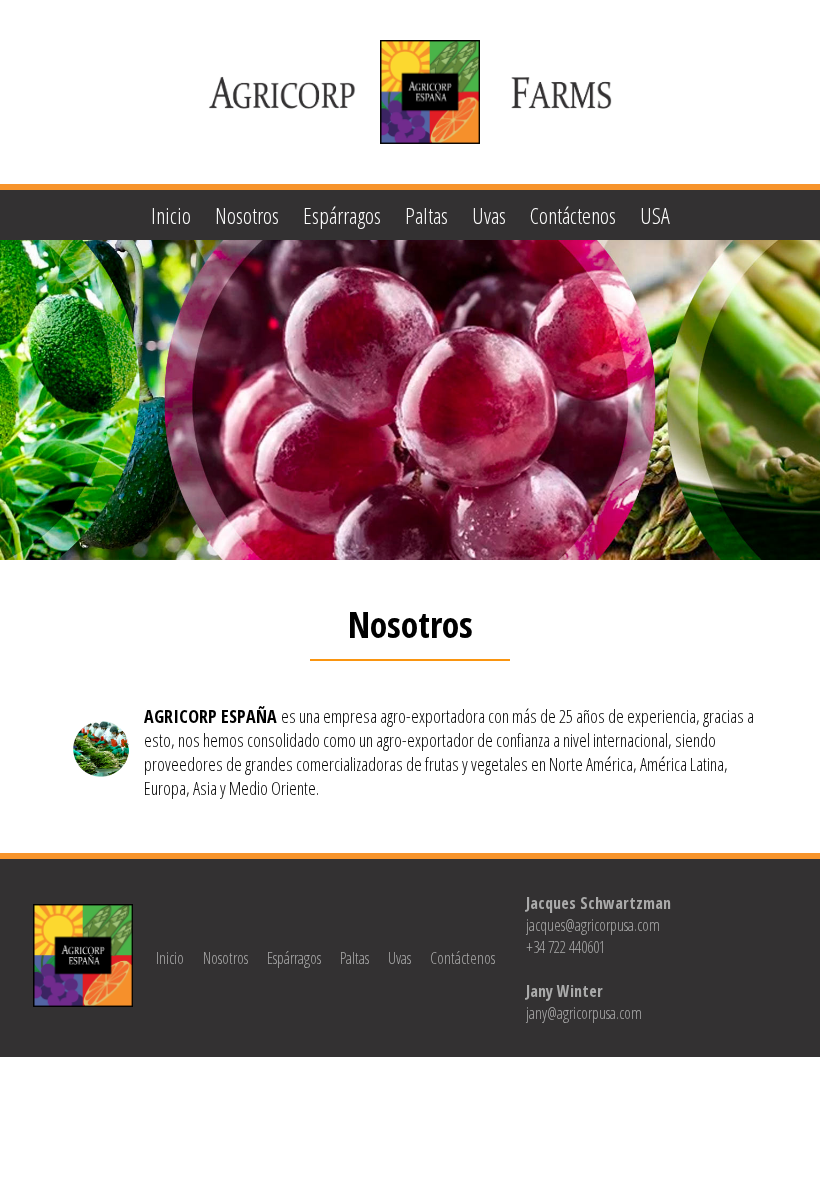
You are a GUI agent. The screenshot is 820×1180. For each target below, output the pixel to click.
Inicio (171, 215)
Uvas (489, 215)
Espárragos (342, 215)
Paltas (426, 215)
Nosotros (247, 215)
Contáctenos (573, 215)
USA (655, 215)
